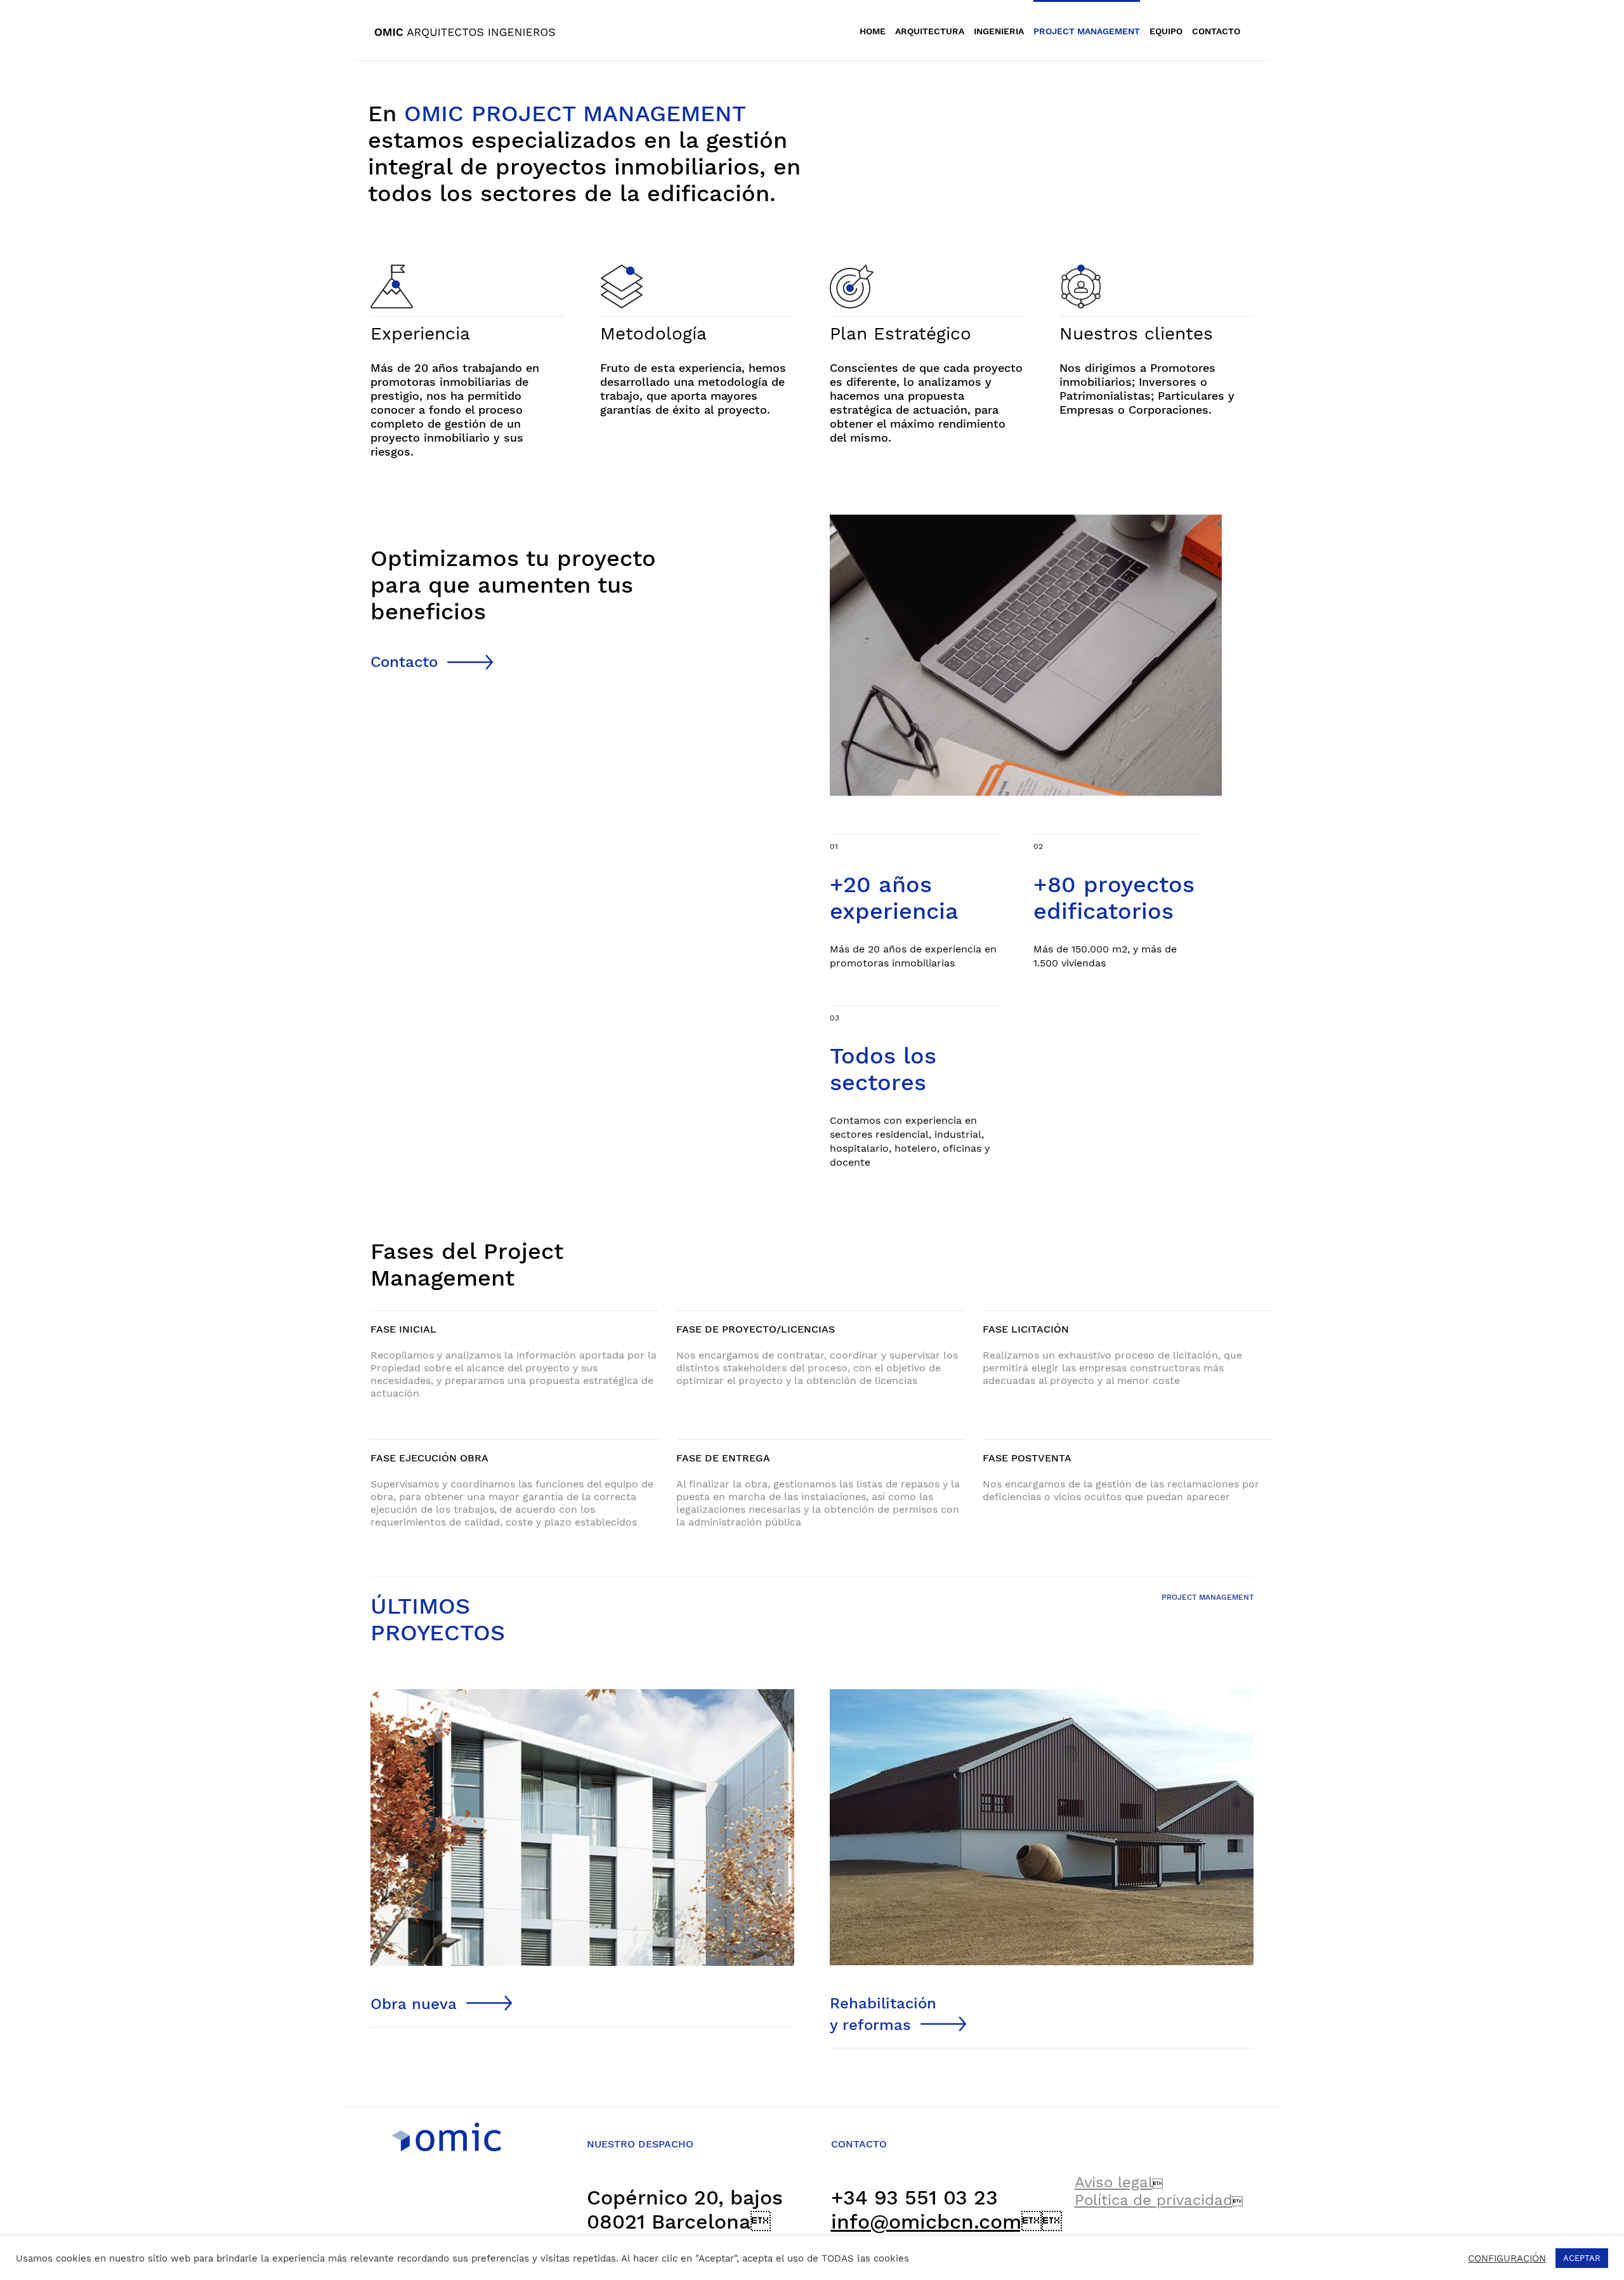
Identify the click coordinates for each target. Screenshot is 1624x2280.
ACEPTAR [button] (1582, 2258)
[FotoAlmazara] (1042, 1694)
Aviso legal (1114, 2182)
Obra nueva (414, 2004)
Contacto (404, 662)
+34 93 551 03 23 (914, 2198)
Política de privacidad (1154, 2200)
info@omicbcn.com (936, 2222)
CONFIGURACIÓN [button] (1507, 2258)
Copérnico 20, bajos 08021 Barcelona (685, 2210)
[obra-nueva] (582, 1694)
